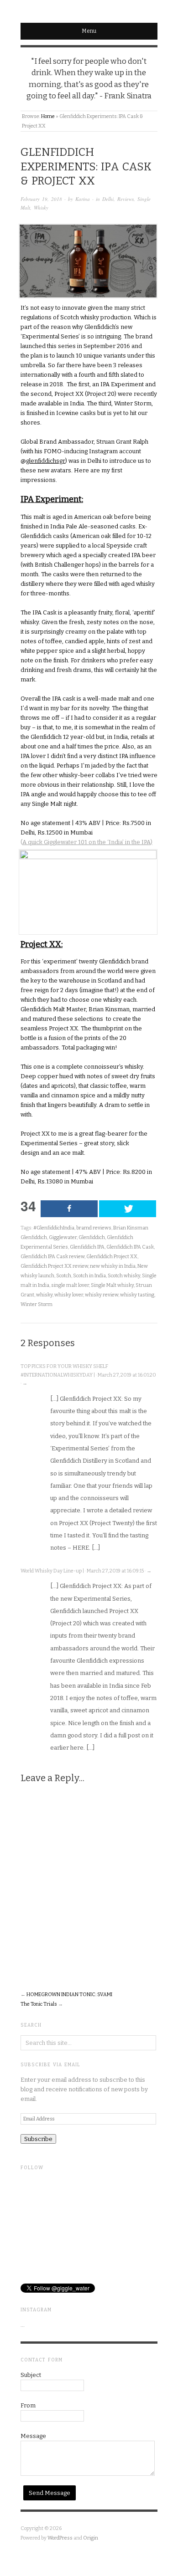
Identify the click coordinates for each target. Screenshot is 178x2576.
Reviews (126, 199)
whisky (44, 1295)
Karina (83, 199)
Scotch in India (89, 1276)
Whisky (41, 207)
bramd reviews (94, 1228)
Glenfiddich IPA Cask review (52, 1257)
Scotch (64, 1276)
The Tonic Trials (39, 2004)
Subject (31, 2375)
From (28, 2405)
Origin (91, 2538)
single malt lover (70, 1285)
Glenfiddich (92, 1237)
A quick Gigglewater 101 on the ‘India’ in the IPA (86, 842)
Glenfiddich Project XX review (54, 1266)
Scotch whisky (124, 1276)
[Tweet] (128, 1209)
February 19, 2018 (41, 199)
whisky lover (69, 1295)
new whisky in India (113, 1266)
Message (33, 2436)
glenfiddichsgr (46, 461)
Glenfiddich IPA (87, 1247)
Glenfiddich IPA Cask (130, 1247)
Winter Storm (37, 1304)
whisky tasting (137, 1295)
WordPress (60, 2538)
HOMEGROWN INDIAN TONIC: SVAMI (69, 1995)
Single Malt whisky (112, 1285)
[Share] (69, 1209)
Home (48, 116)
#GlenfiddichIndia (54, 1228)
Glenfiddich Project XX (112, 1257)
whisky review (102, 1295)
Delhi (108, 199)
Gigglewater (63, 1237)
